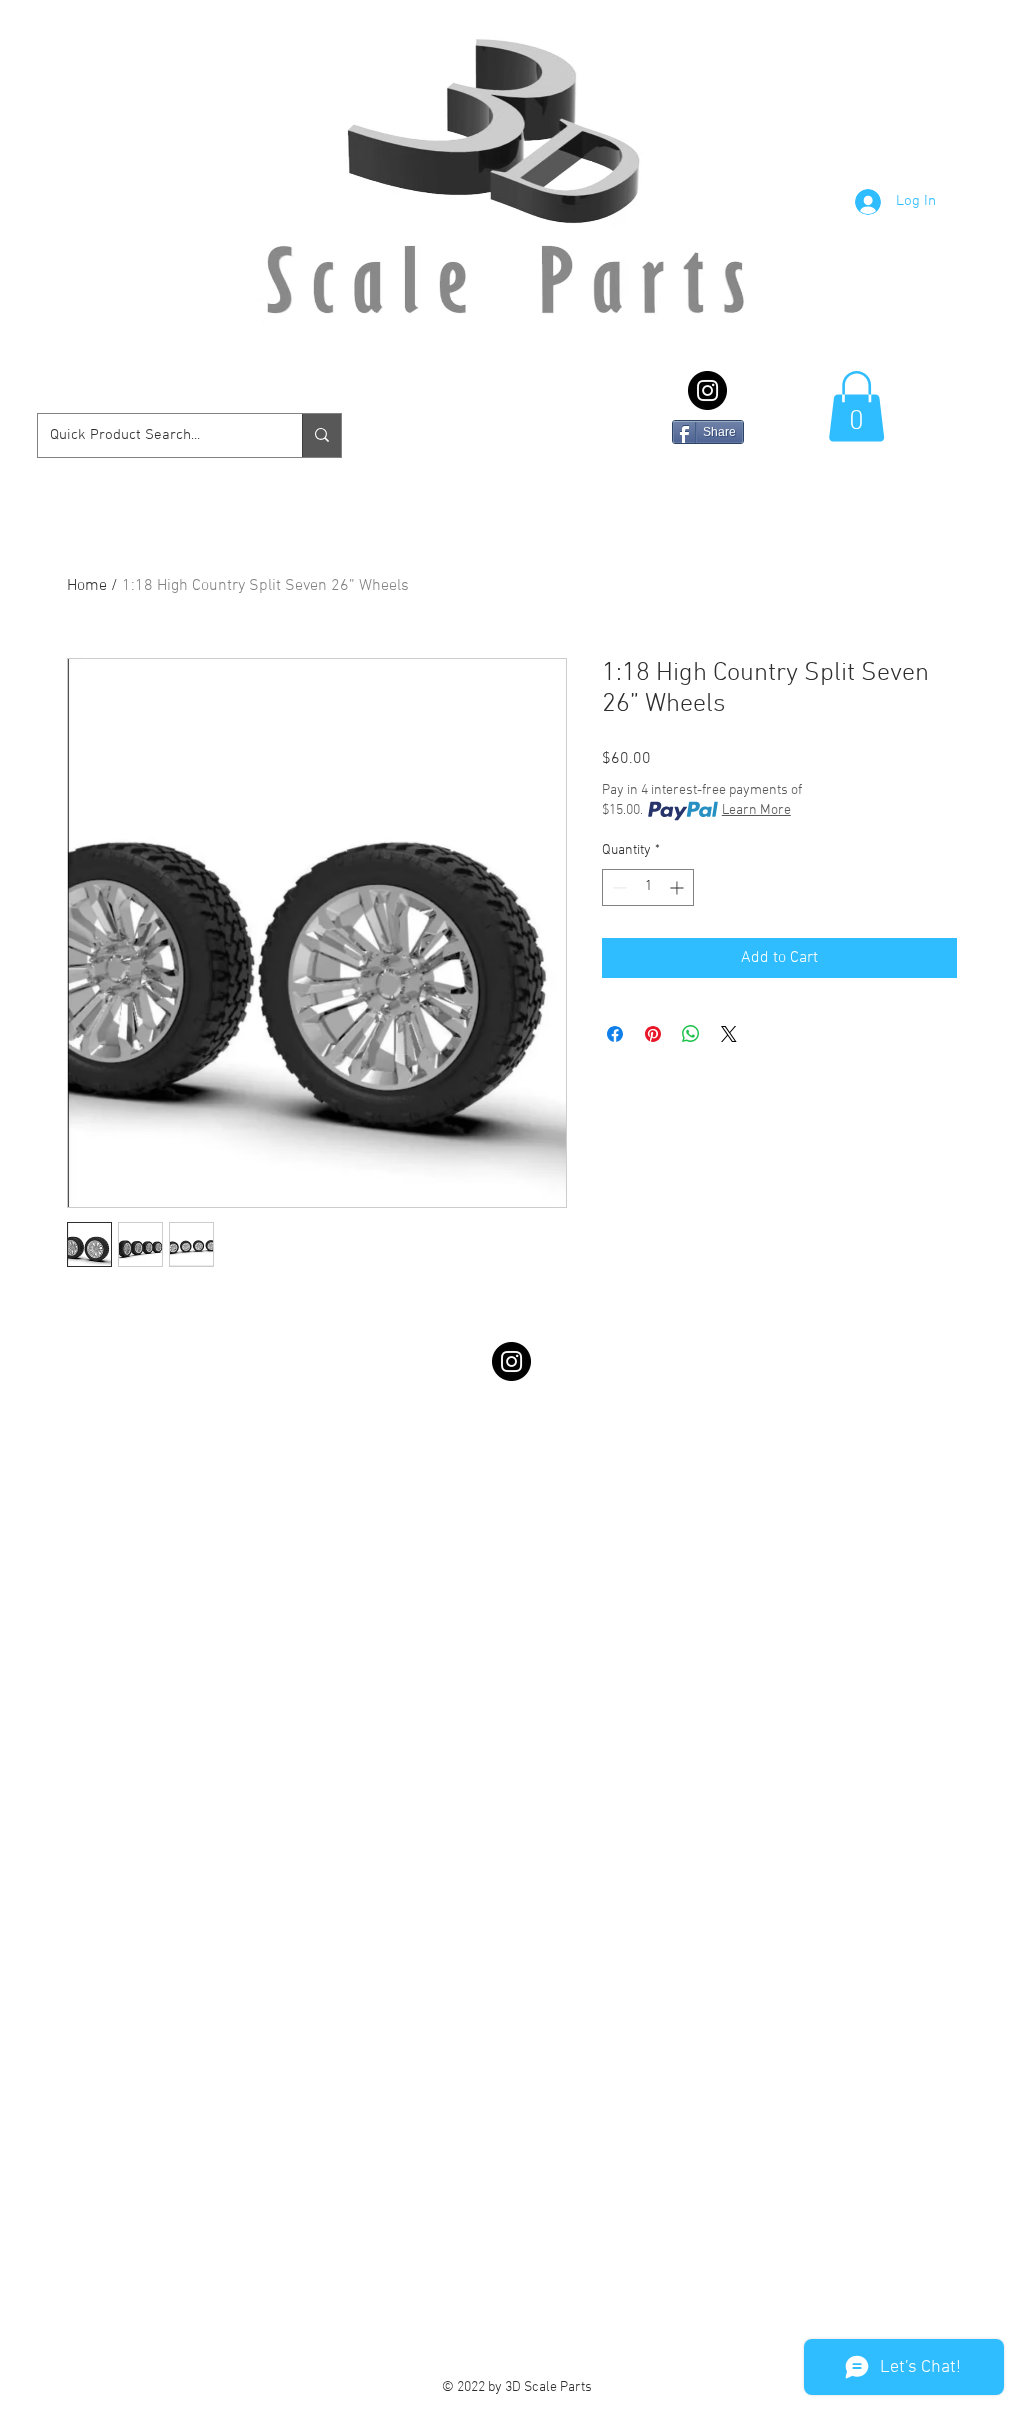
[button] (856, 406)
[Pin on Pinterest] (653, 1034)
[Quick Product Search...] (321, 435)
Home (87, 586)
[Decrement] (617, 887)
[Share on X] (729, 1034)
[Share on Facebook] (615, 1034)
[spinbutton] (648, 887)
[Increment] (678, 887)
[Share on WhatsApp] (691, 1034)
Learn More (756, 810)
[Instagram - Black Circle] (707, 390)
